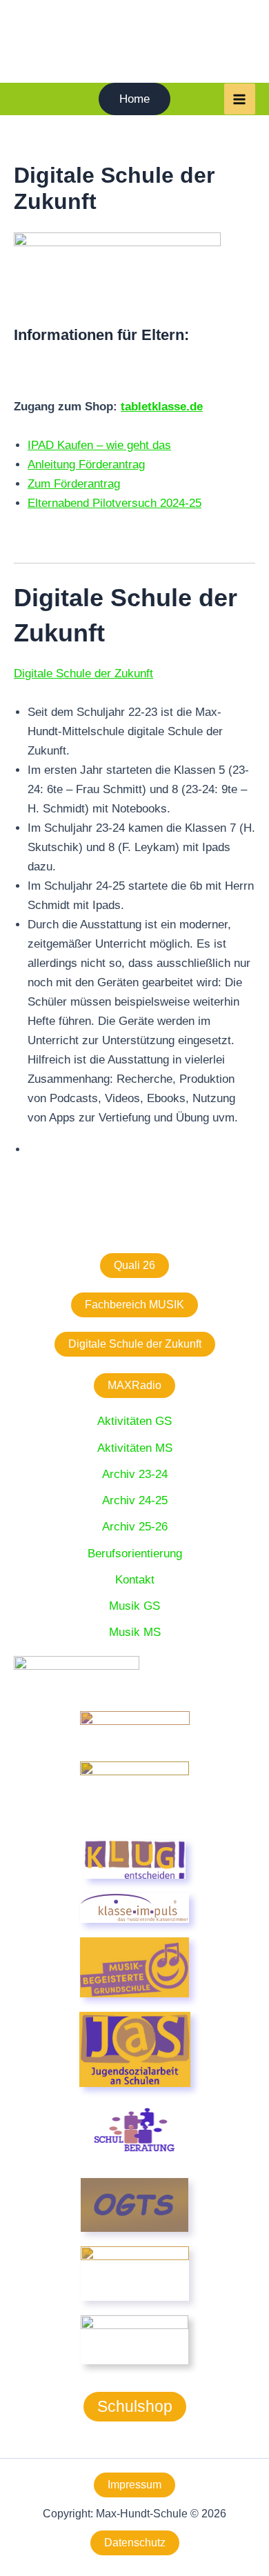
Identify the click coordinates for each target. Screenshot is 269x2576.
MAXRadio (134, 1385)
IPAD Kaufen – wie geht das (99, 445)
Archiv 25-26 (135, 1527)
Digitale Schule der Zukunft (135, 1344)
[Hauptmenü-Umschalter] (240, 99)
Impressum (134, 2485)
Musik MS (135, 1632)
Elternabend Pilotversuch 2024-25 (114, 503)
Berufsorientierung (135, 1554)
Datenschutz (135, 2543)
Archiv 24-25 (135, 1500)
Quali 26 (134, 1265)
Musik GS (134, 1606)
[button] (134, 99)
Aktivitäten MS (135, 1448)
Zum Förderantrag (74, 484)
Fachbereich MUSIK (134, 1305)
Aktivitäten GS (134, 1421)
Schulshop (135, 2406)
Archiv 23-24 (135, 1474)
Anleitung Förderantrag (86, 465)
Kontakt (135, 1580)
